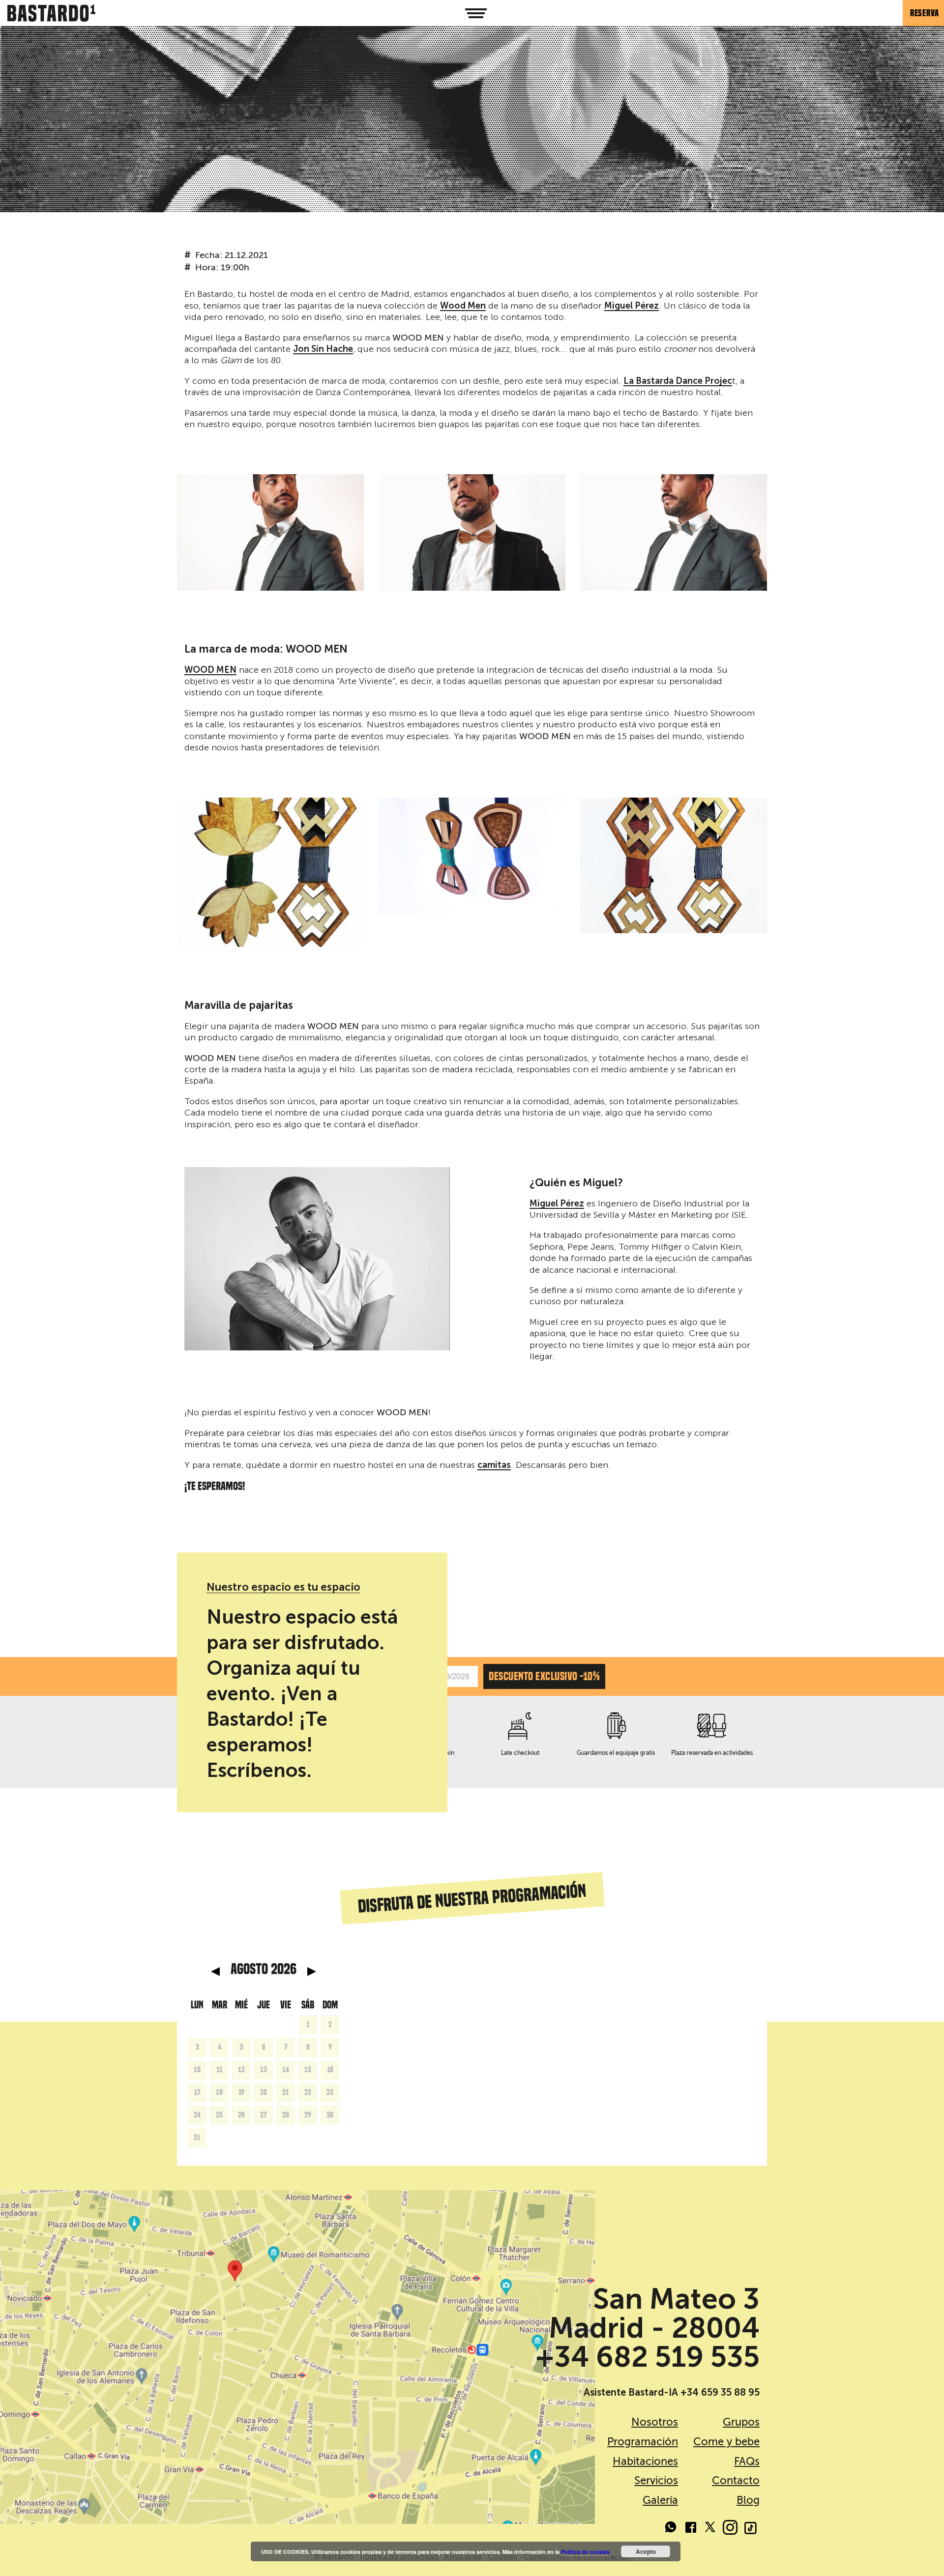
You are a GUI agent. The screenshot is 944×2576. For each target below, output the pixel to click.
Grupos (741, 2422)
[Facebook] (691, 2529)
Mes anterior (215, 1972)
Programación (643, 2442)
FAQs (747, 2461)
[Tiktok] (750, 2529)
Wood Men (463, 306)
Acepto (646, 2551)
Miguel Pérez (632, 306)
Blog (748, 2500)
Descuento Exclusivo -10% (544, 1676)
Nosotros (655, 2422)
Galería (660, 2500)
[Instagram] (730, 2529)
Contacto (736, 2480)
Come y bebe (726, 2442)
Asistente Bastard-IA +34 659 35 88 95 (672, 2392)
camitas (494, 1465)
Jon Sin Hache (323, 349)
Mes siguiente (312, 1972)
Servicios (656, 2480)
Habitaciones (645, 2461)
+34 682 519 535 (648, 2357)
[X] (710, 2529)
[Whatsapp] (671, 2529)
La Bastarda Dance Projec (678, 381)
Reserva (925, 13)
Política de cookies (585, 2552)
